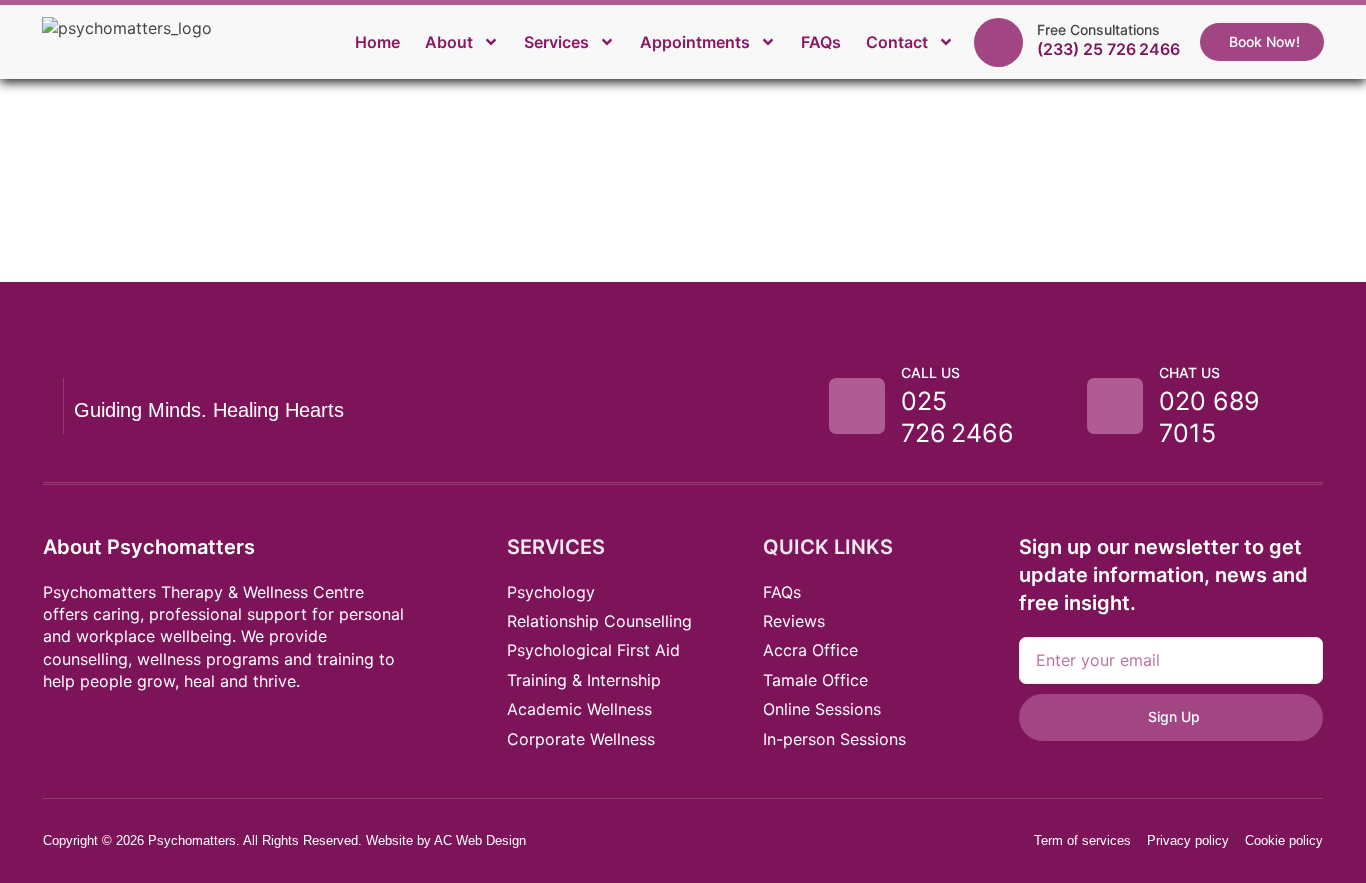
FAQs (821, 42)
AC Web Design (480, 840)
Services (556, 42)
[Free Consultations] (998, 42)
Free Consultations (1098, 29)
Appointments (695, 42)
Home (377, 42)
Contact (897, 42)
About (449, 42)
